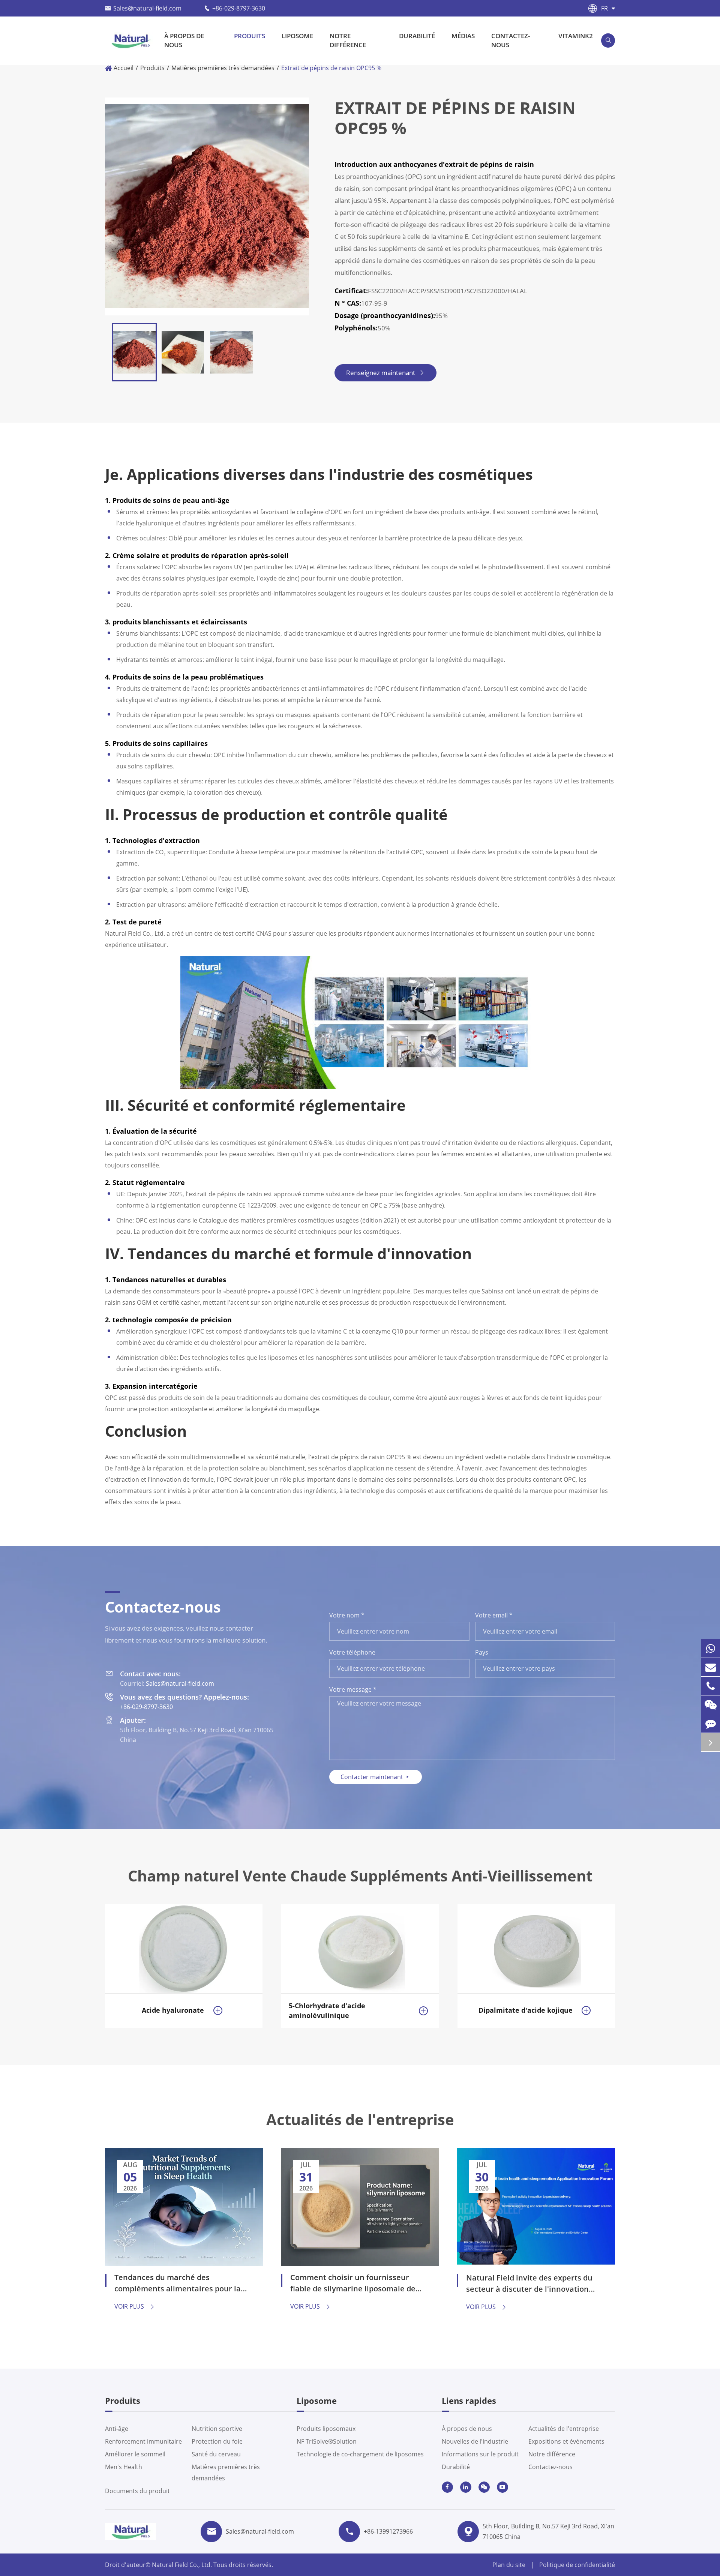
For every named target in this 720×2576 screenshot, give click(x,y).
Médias (463, 36)
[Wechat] (711, 1705)
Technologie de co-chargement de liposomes (360, 2454)
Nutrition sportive (217, 2429)
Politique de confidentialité (577, 2565)
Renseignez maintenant (385, 373)
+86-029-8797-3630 (239, 8)
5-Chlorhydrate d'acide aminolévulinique (327, 2010)
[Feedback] (711, 1723)
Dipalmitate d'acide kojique (526, 2010)
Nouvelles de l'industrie (475, 2441)
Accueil (124, 68)
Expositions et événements (566, 2441)
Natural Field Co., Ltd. (183, 2565)
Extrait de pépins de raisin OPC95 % (331, 68)
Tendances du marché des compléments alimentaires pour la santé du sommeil (178, 2284)
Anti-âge (117, 2429)
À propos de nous (184, 40)
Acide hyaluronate (173, 2010)
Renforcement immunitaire (143, 2441)
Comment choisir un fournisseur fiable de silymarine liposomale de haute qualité (353, 2284)
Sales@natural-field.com (147, 8)
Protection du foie (217, 2441)
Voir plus (135, 2306)
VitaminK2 (576, 36)
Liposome (297, 36)
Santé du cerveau (216, 2454)
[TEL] (711, 1686)
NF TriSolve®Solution (327, 2441)
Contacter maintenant (376, 1777)
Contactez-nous (511, 40)
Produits (250, 36)
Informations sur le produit (480, 2454)
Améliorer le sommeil (135, 2454)
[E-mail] (711, 1667)
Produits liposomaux (326, 2429)
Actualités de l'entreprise (360, 2120)
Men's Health (124, 2467)
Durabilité (417, 36)
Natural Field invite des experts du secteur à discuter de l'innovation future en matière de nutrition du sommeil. (529, 2284)
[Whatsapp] (711, 1648)
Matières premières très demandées (223, 68)
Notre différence (348, 40)
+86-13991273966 (388, 2531)
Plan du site (509, 2565)
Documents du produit (137, 2491)
